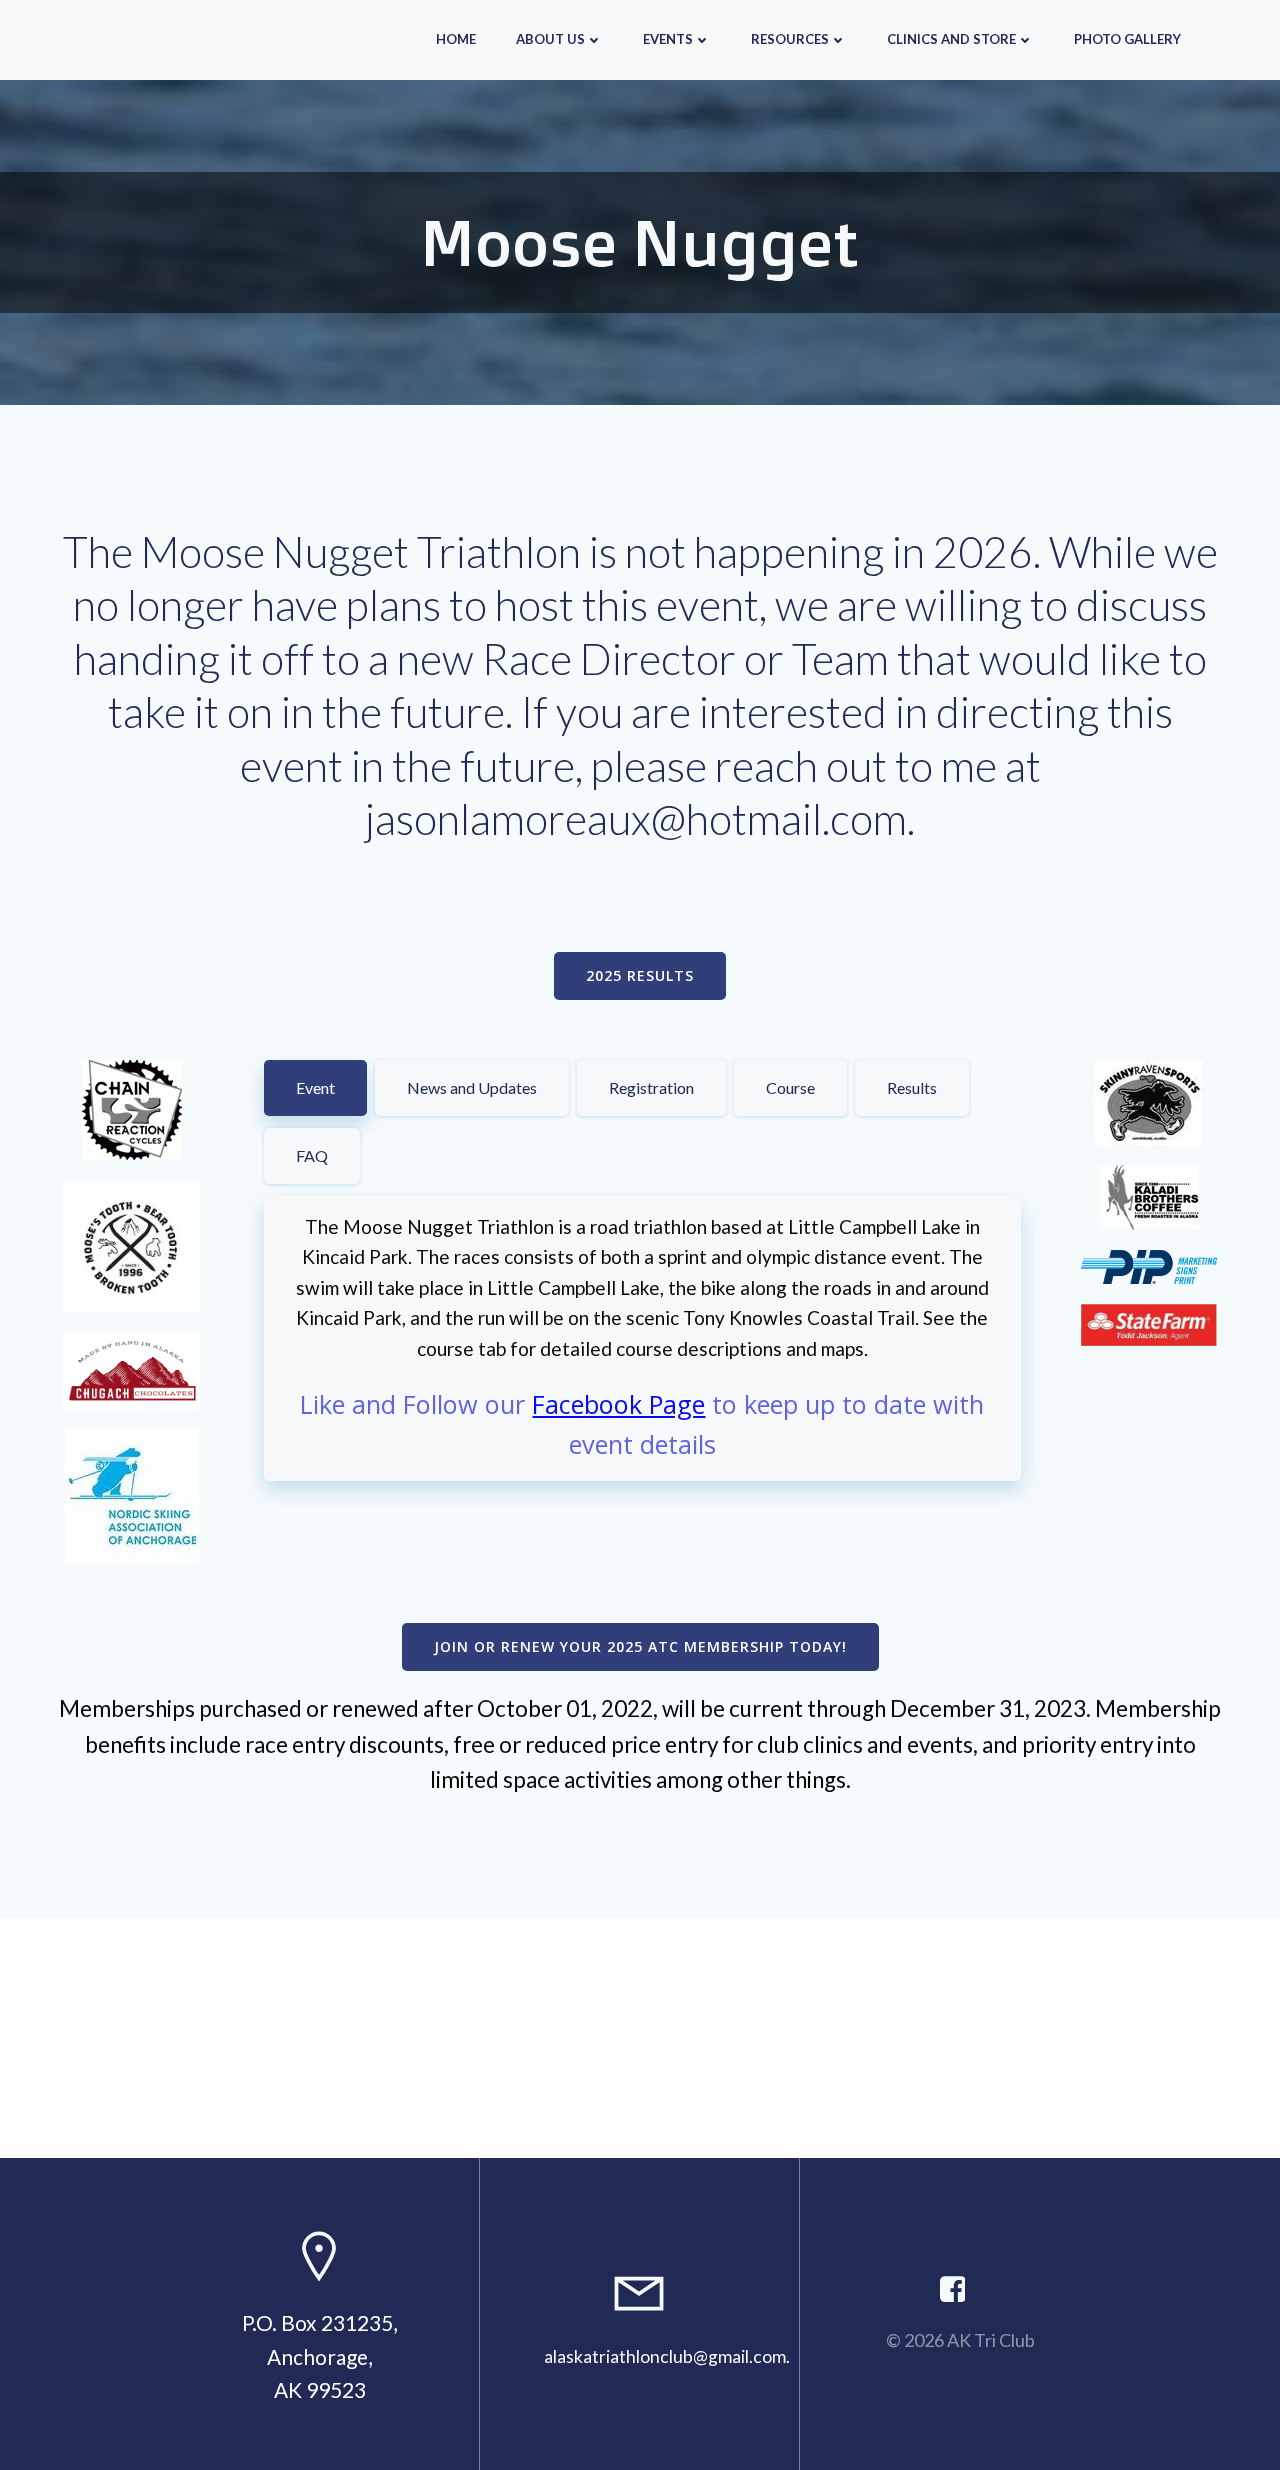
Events (668, 39)
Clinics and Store (951, 39)
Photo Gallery (1127, 39)
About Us (550, 39)
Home (456, 39)
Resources (790, 39)
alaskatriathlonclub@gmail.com (665, 2356)
